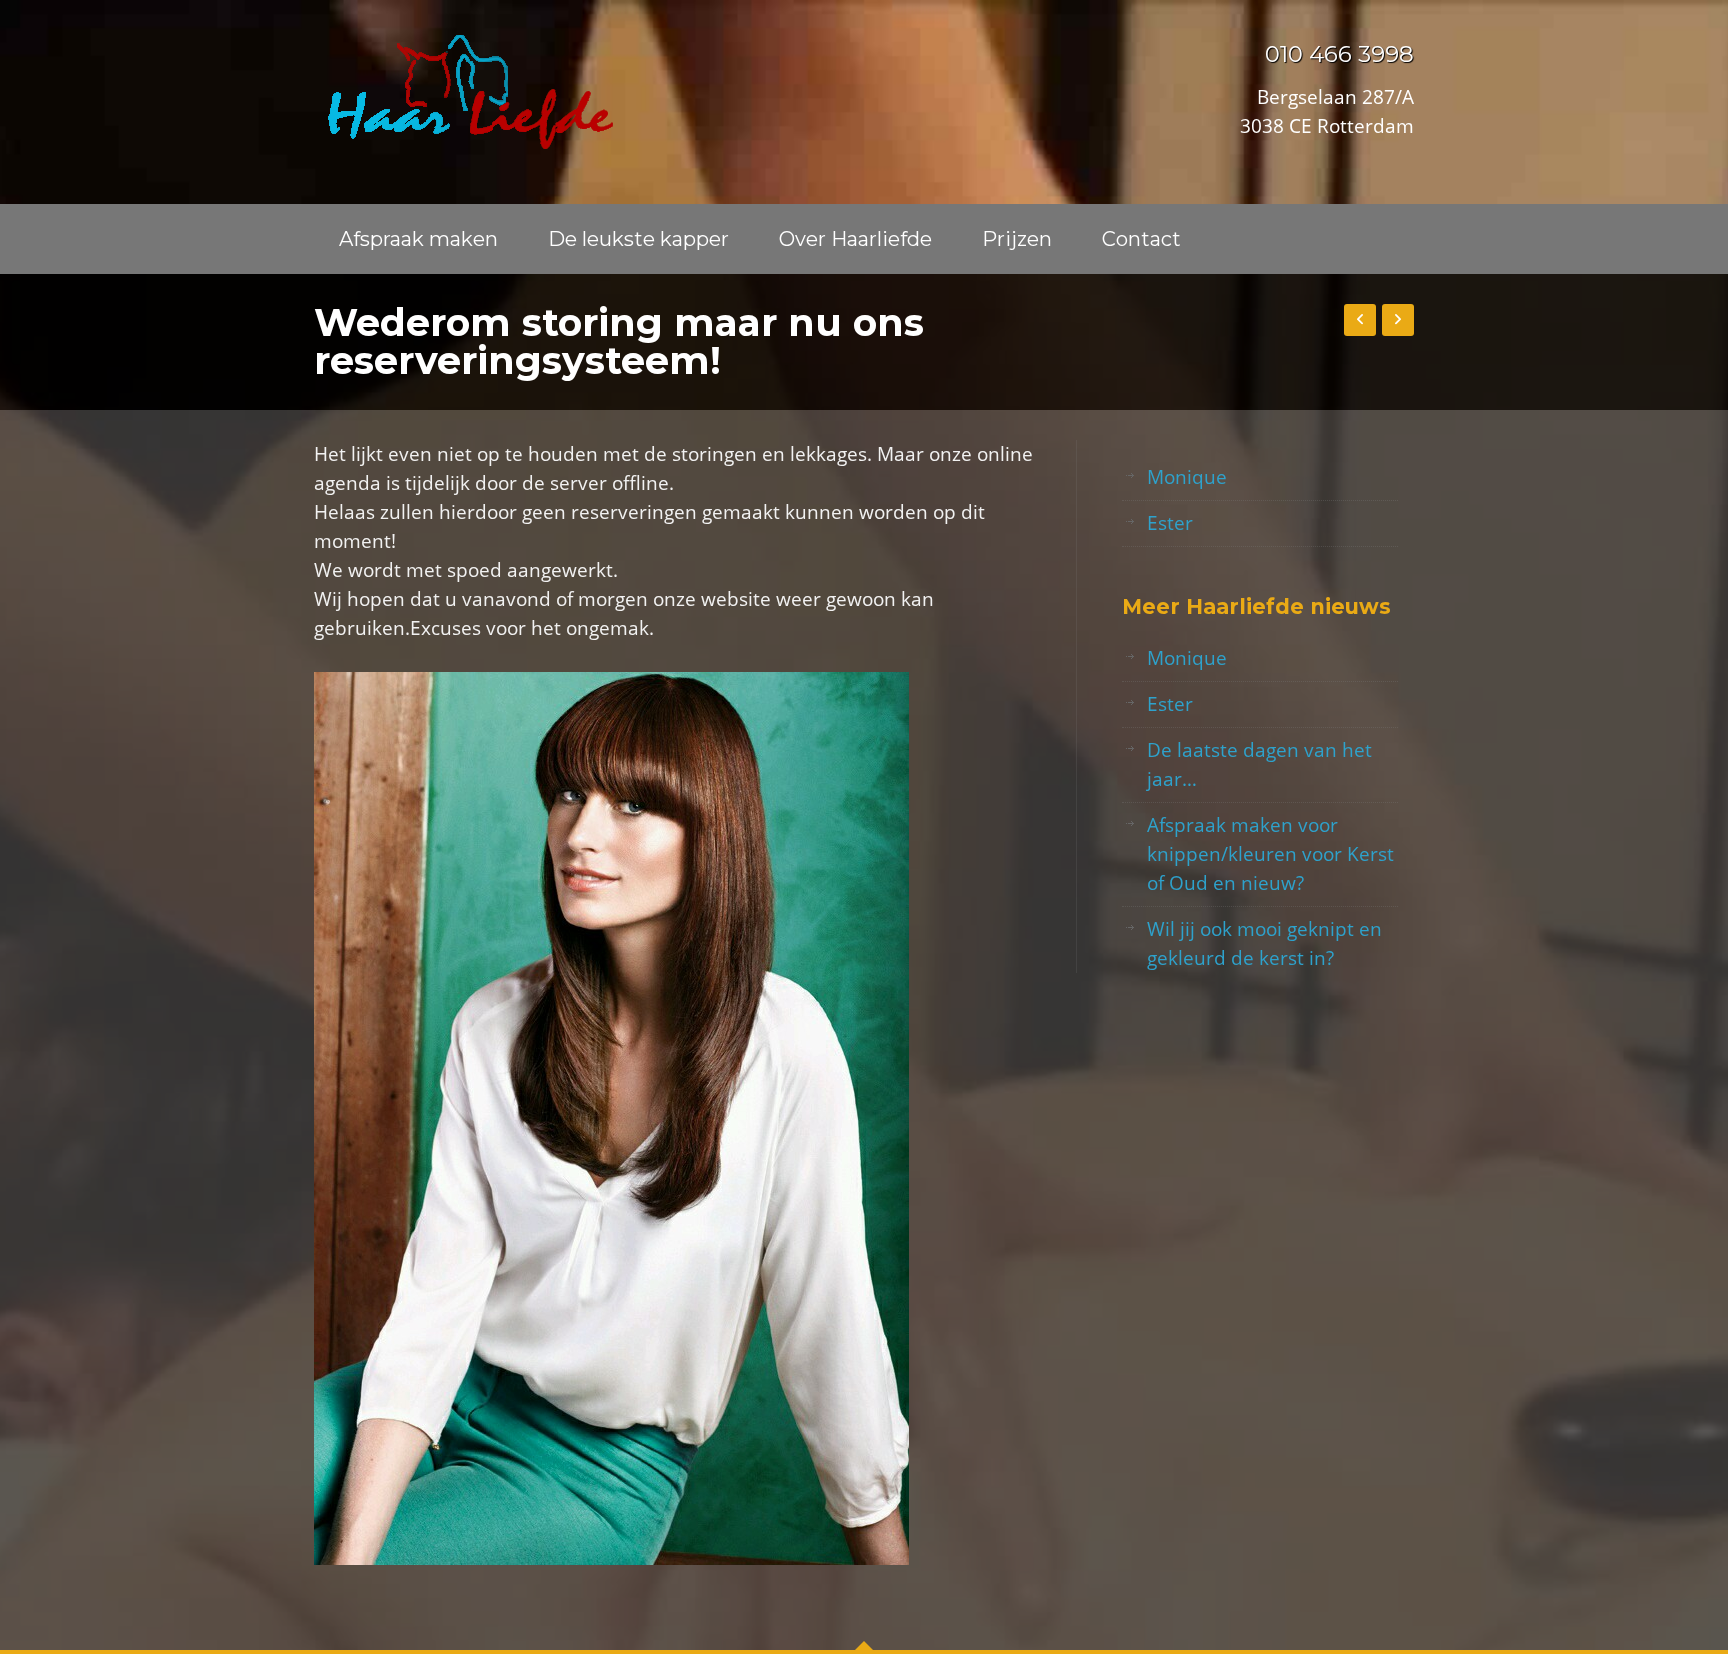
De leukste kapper (638, 239)
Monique (1187, 477)
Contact (1141, 239)
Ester (1170, 523)
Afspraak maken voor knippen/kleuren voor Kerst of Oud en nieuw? (1270, 854)
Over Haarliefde (855, 239)
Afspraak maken (418, 239)
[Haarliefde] (463, 92)
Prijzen (1017, 239)
